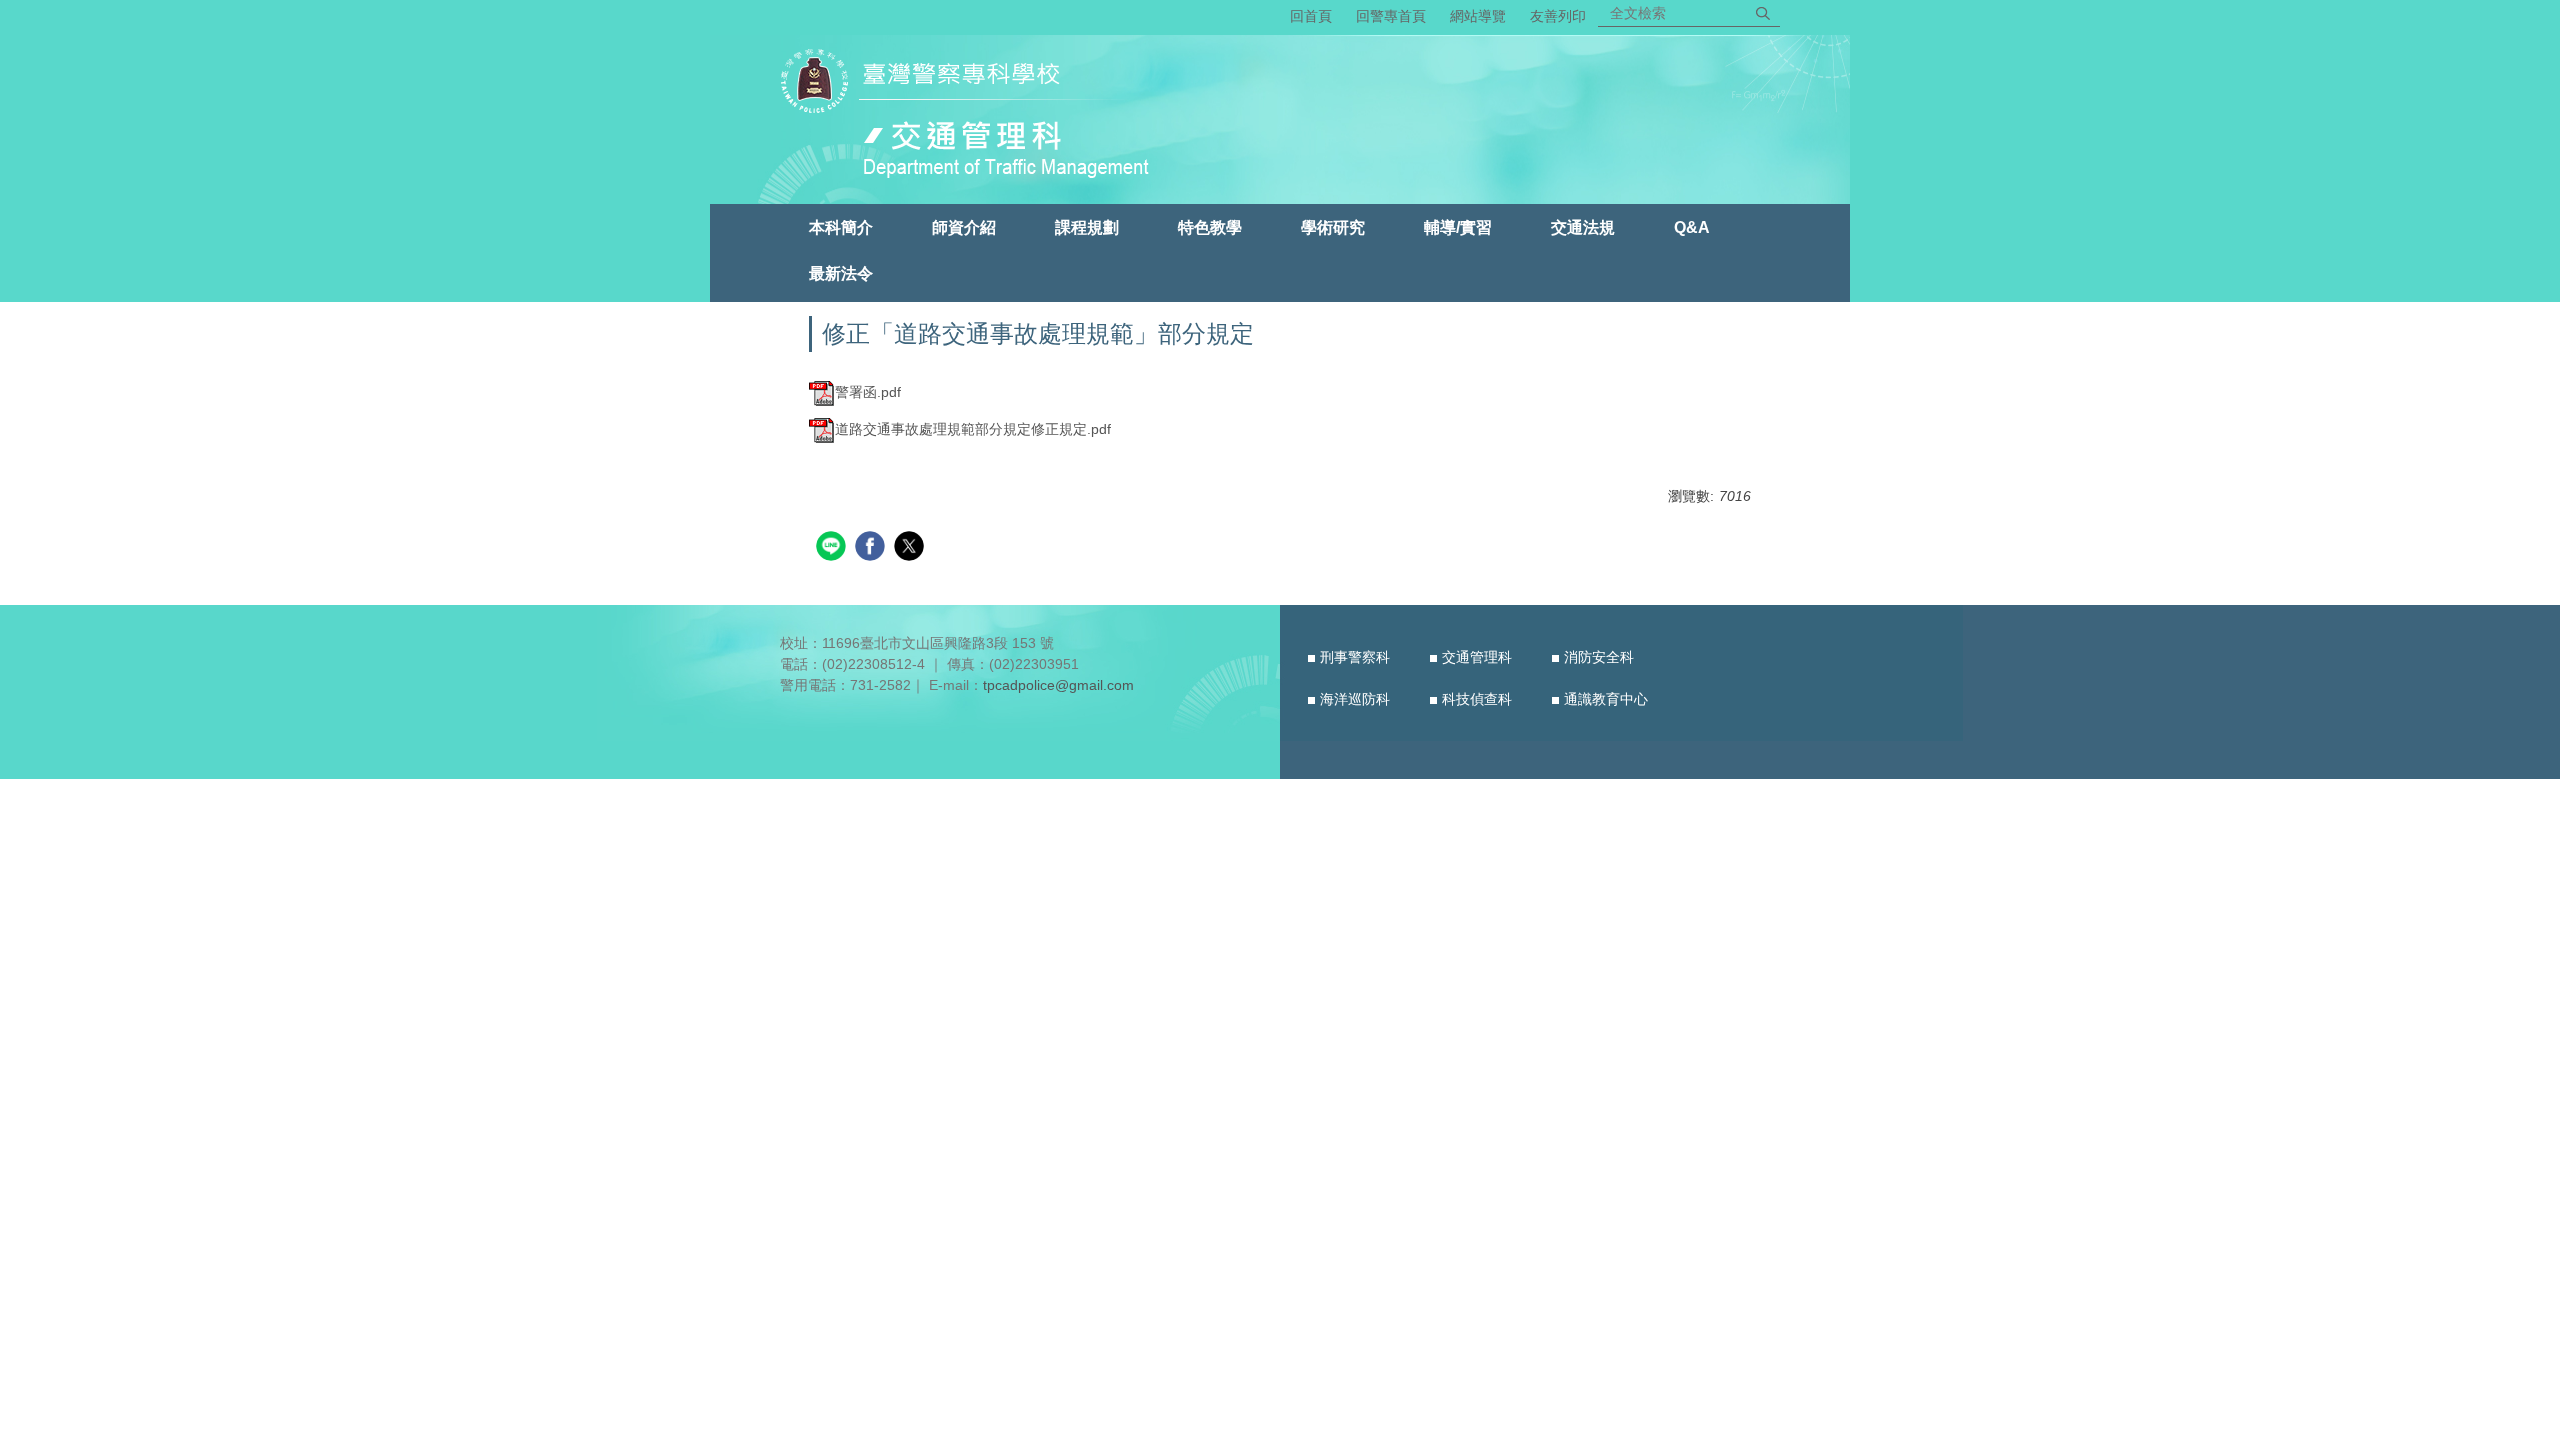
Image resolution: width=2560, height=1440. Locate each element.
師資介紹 (964, 227)
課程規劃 (1087, 227)
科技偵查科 (1477, 699)
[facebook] (872, 548)
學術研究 (1333, 227)
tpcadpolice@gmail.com (1058, 685)
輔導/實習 (1458, 227)
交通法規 (1583, 227)
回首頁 (1311, 16)
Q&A (1692, 227)
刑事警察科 (1355, 657)
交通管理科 (1477, 657)
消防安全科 (1599, 657)
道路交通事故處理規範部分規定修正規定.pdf (973, 429)
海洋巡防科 (1355, 699)
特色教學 (1210, 227)
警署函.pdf (868, 392)
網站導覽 (1478, 16)
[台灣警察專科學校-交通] (973, 117)
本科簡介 (841, 227)
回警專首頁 (1391, 16)
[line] (833, 548)
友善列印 (1558, 16)
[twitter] (911, 548)
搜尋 (1763, 13)
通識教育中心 (1606, 699)
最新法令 (841, 273)
